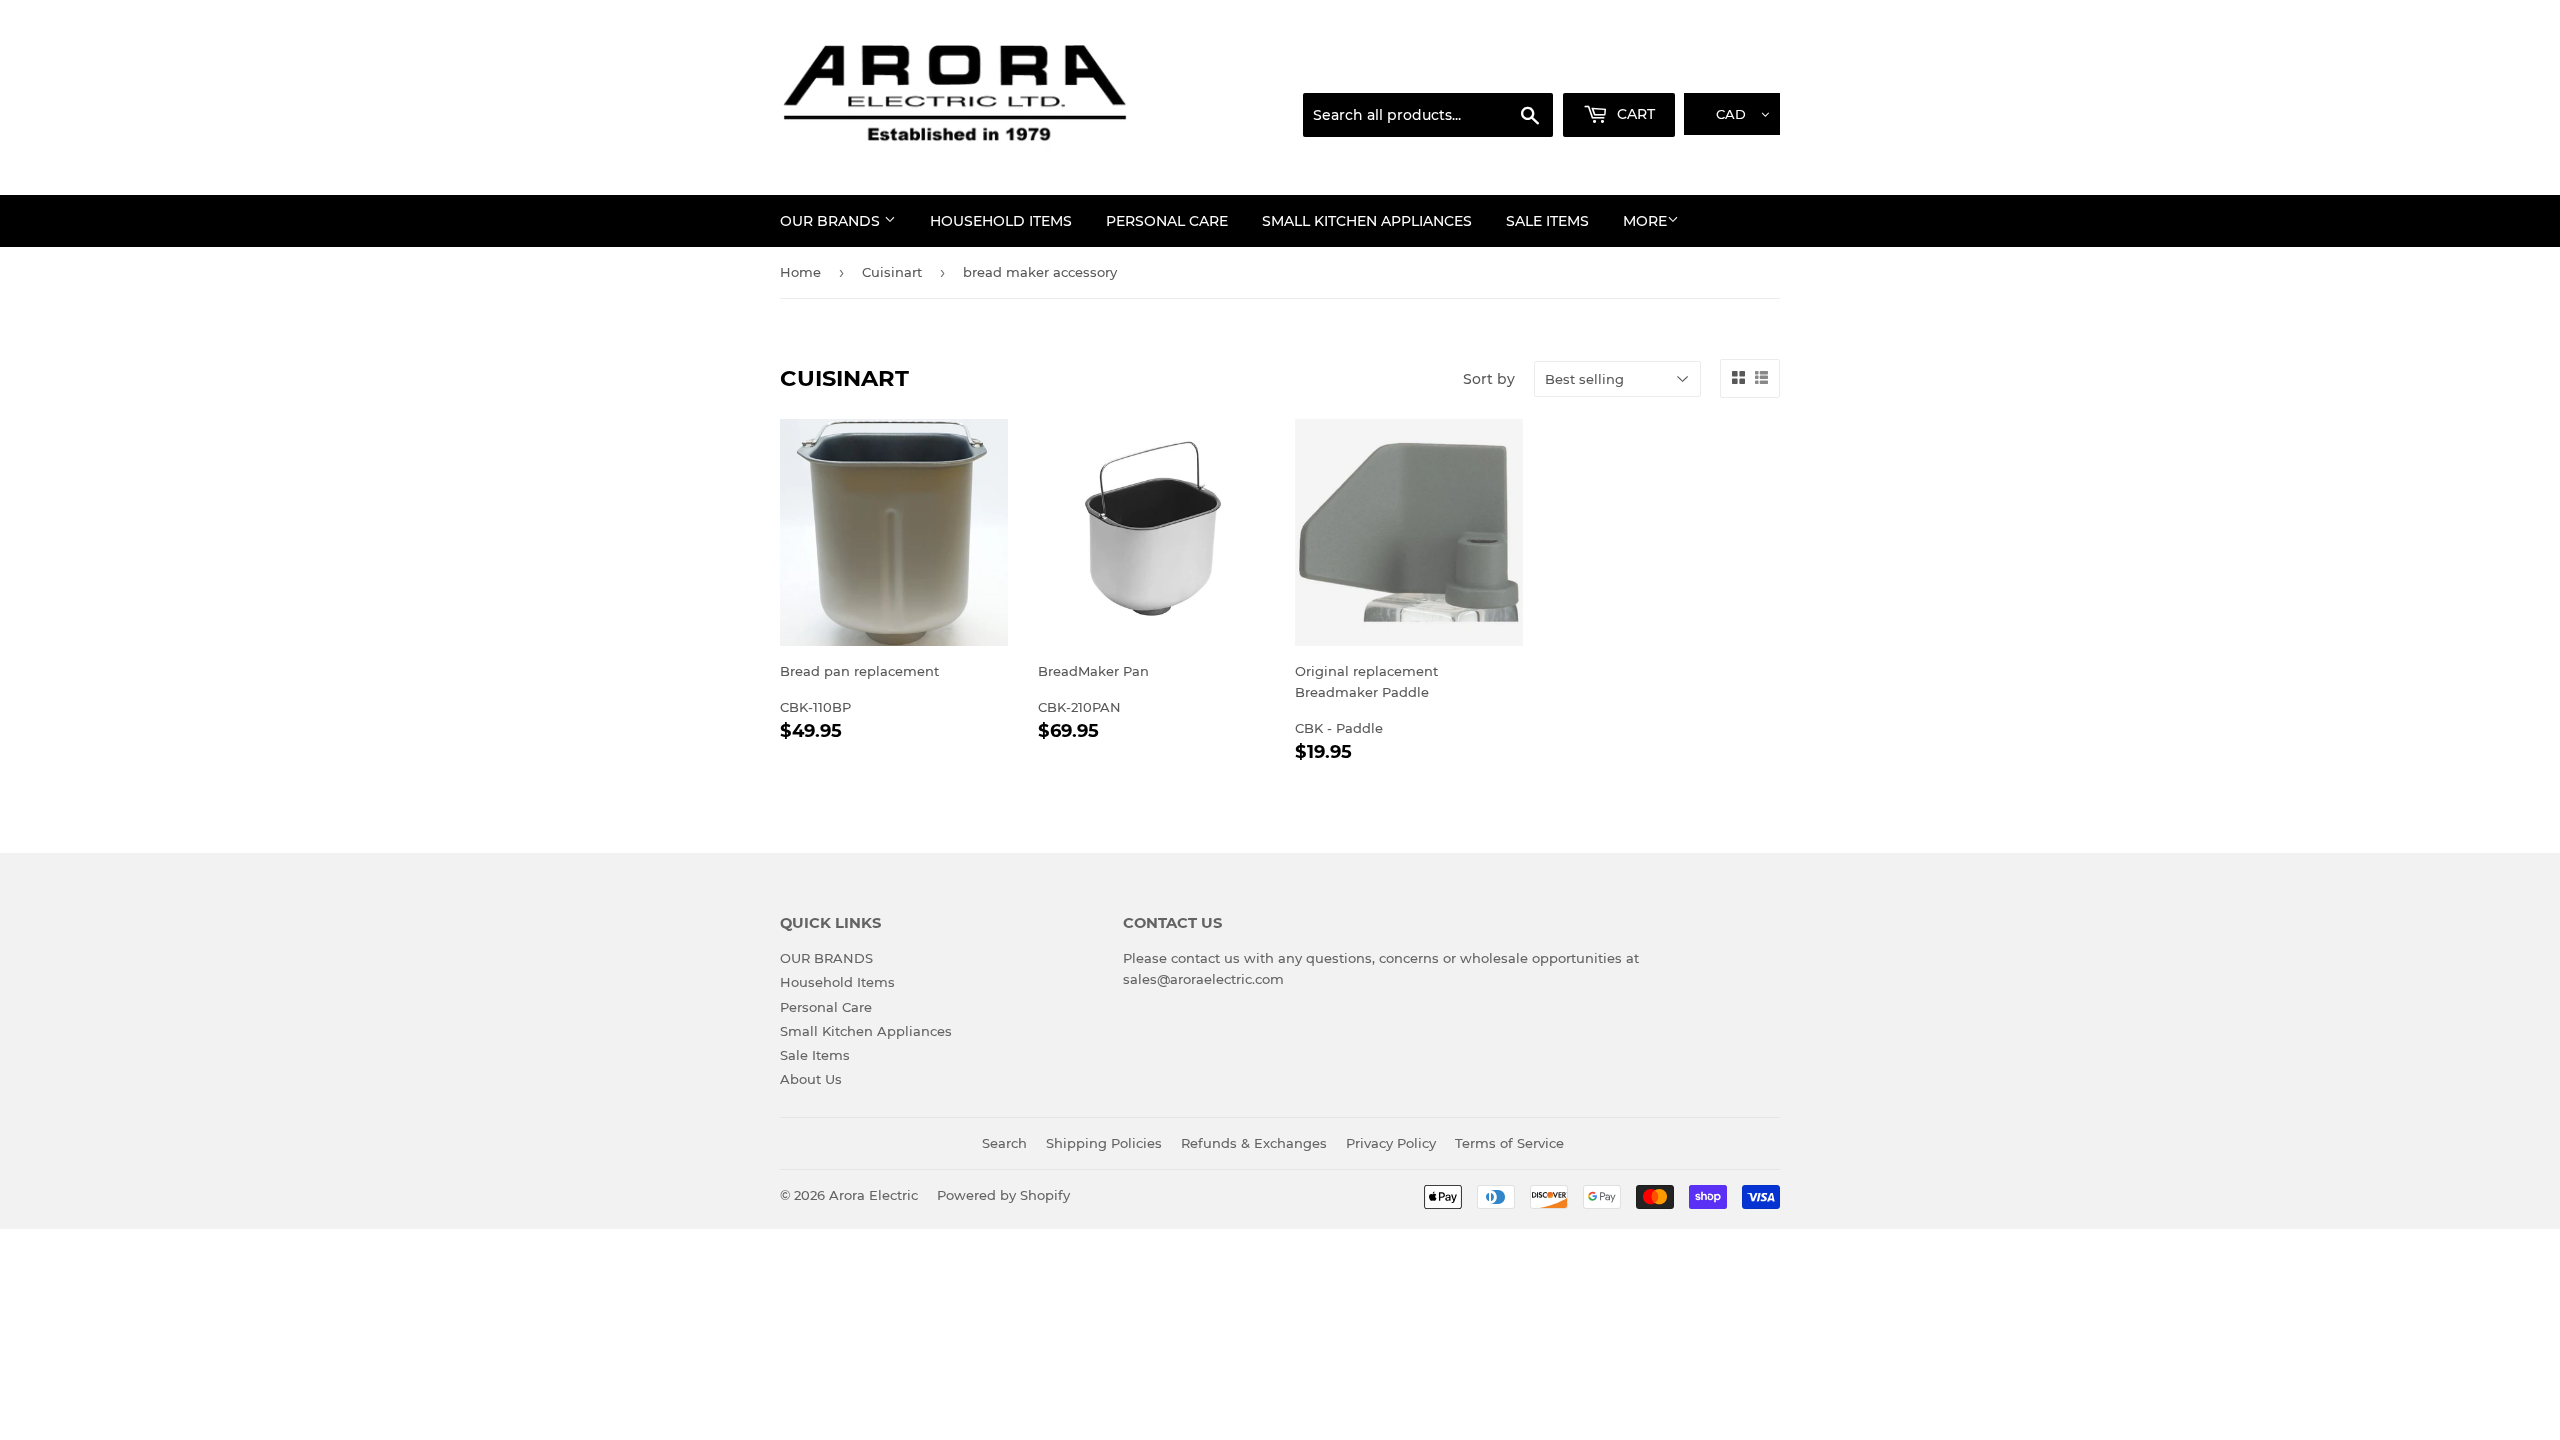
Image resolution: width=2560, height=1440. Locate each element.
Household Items (1001, 221)
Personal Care (1167, 221)
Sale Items (1547, 221)
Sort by (1489, 379)
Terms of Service (1509, 1143)
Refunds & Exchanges (1254, 1143)
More (1645, 221)
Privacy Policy (1391, 1143)
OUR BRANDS (832, 221)
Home (800, 272)
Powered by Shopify (1003, 1195)
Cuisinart (892, 272)
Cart (1634, 114)
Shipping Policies (1104, 1143)
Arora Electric (873, 1195)
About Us (811, 1079)
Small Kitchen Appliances (1367, 221)
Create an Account (1725, 69)
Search (1004, 1143)
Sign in (1622, 69)
